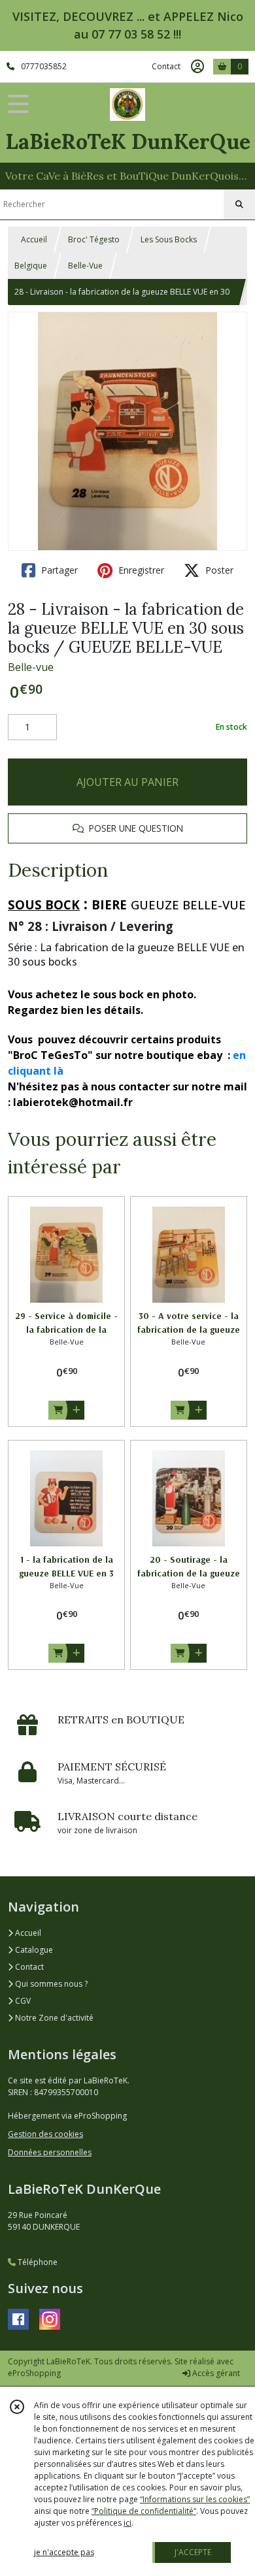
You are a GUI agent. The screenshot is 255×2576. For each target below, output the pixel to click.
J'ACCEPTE (193, 2552)
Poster (218, 570)
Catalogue (33, 1950)
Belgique (31, 266)
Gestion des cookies (45, 2134)
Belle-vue (31, 667)
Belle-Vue (85, 266)
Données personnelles (50, 2152)
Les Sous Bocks (169, 239)
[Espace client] (197, 67)
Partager (58, 570)
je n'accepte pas (64, 2552)
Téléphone (37, 2262)
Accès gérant (215, 2373)
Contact (166, 66)
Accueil (34, 239)
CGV (22, 2001)
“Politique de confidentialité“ (144, 2511)
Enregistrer (140, 570)
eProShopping (34, 2373)
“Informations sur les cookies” (195, 2499)
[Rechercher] (239, 204)
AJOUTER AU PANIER (127, 782)
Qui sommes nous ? (50, 1984)
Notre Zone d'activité (53, 2018)
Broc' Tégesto (94, 239)
